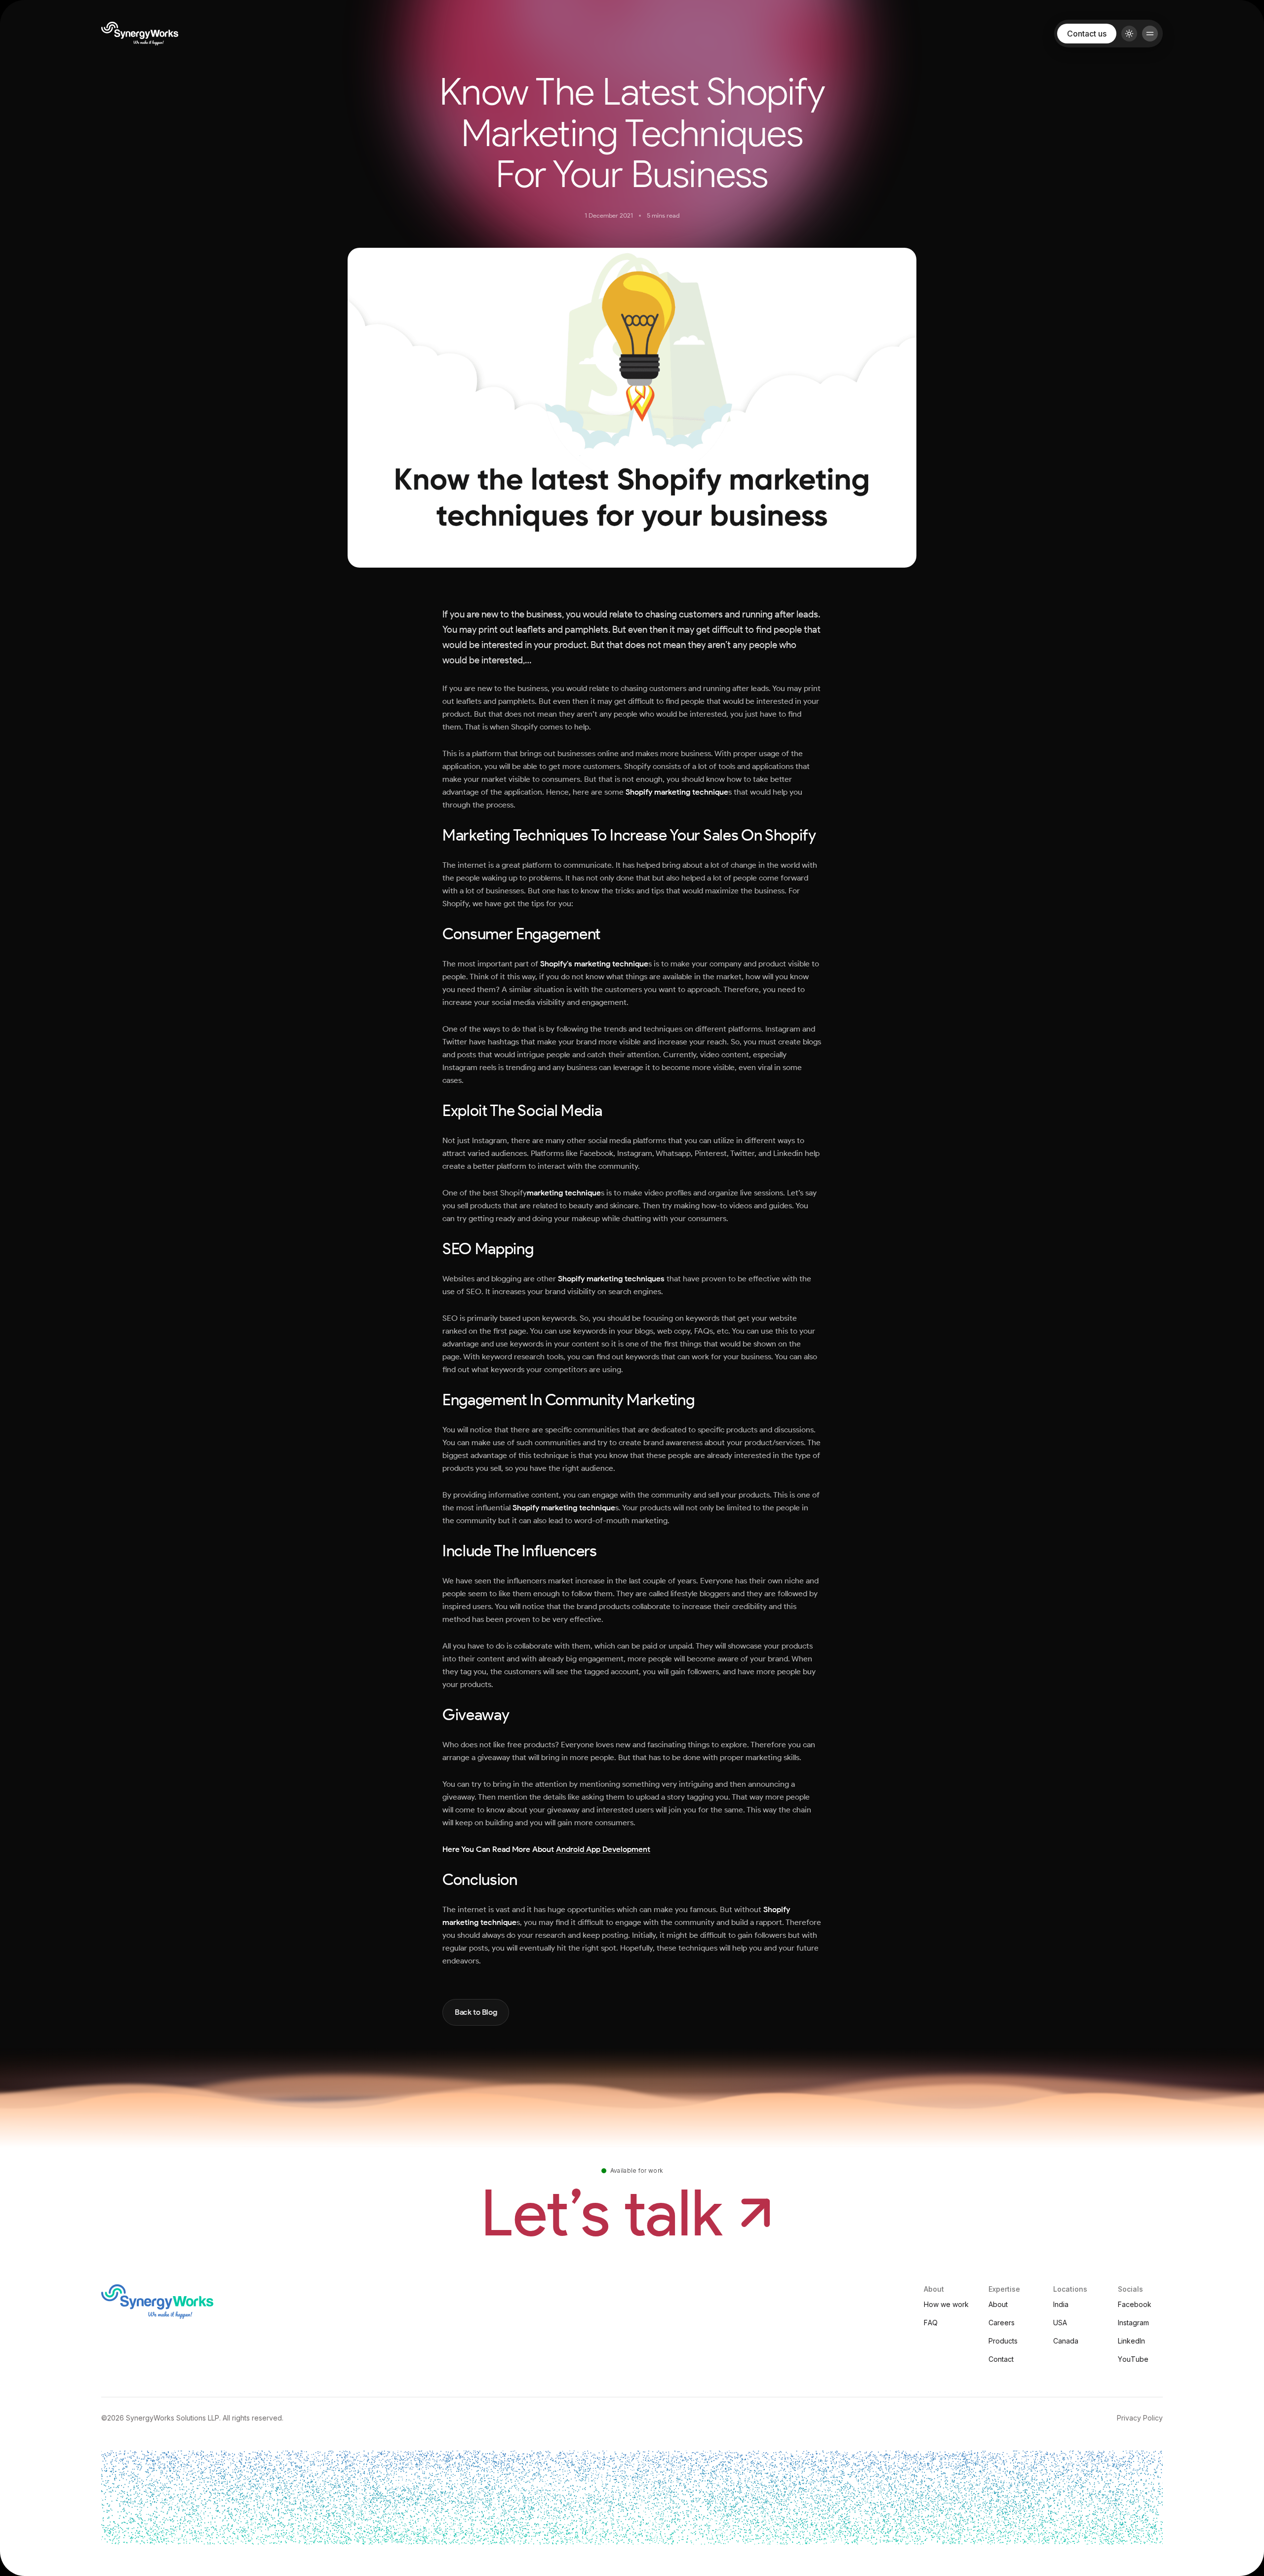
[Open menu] (1150, 34)
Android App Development (603, 1849)
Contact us (1087, 34)
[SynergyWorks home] (140, 34)
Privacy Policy (1140, 2418)
